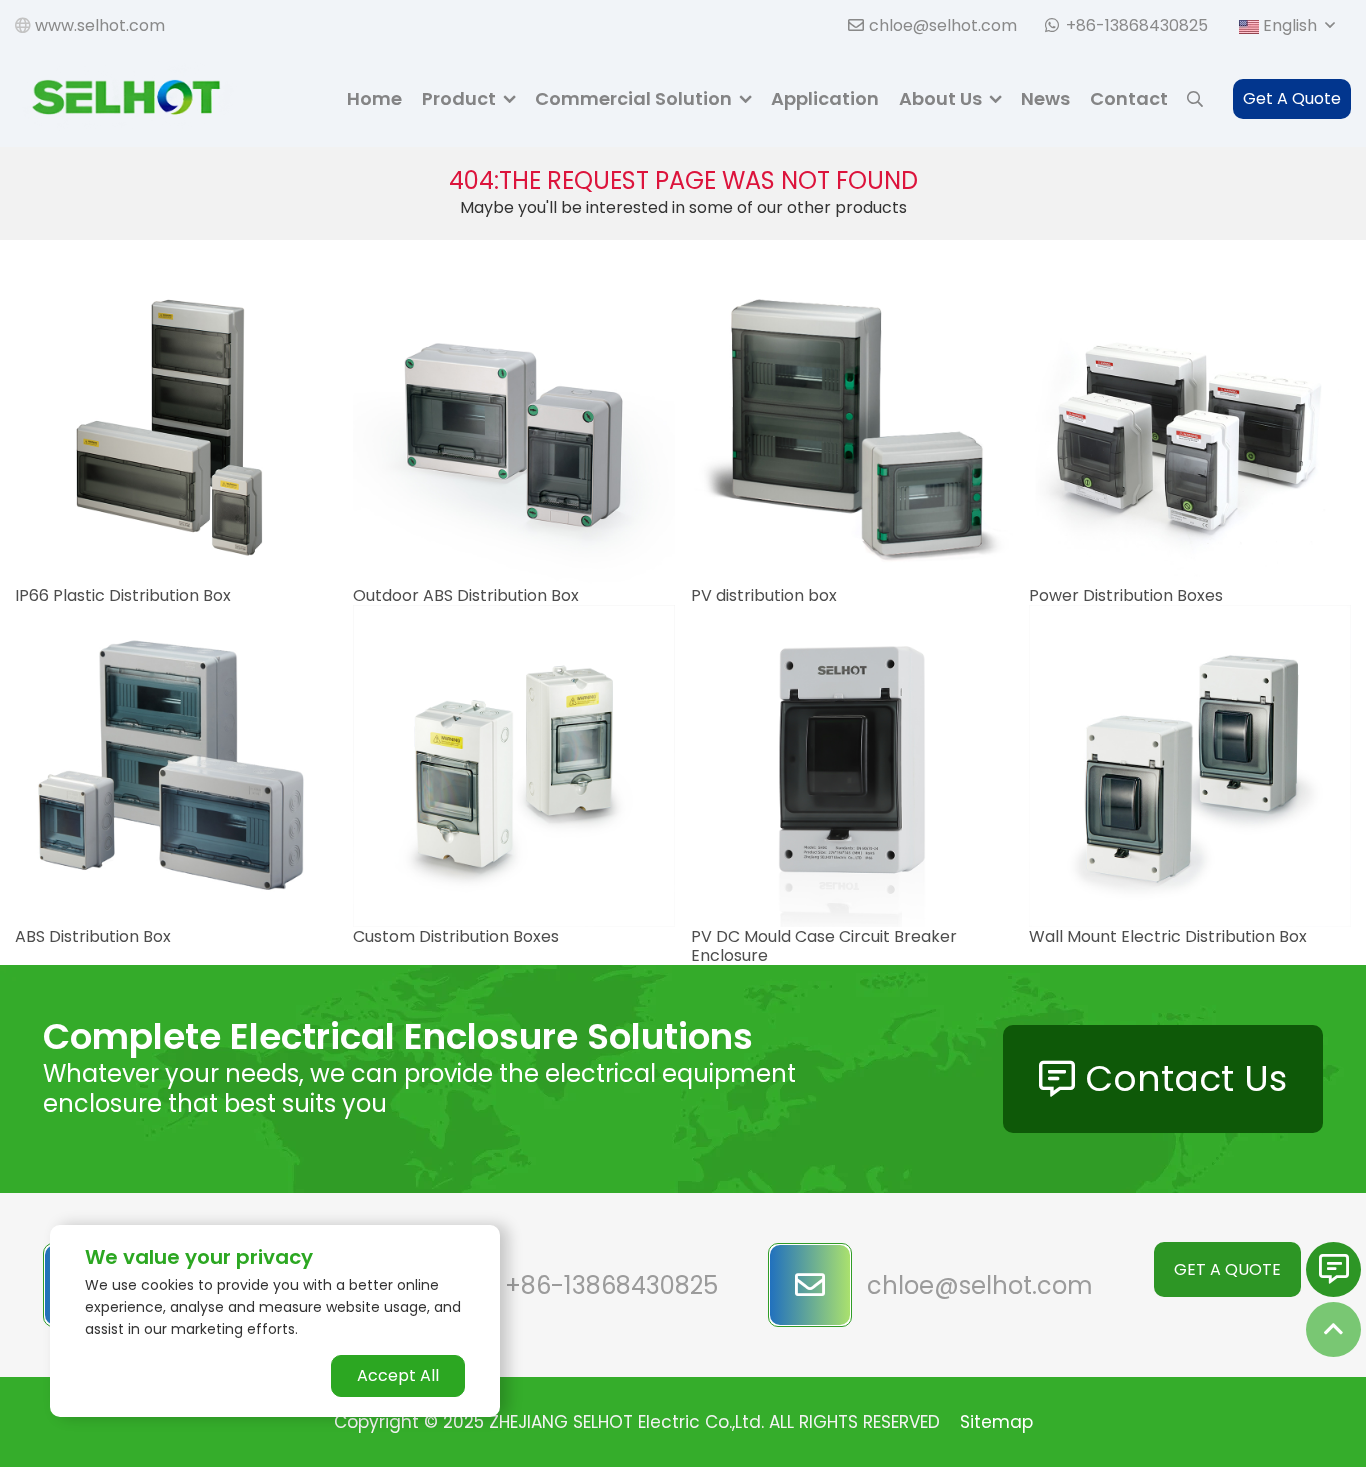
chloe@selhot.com (943, 25)
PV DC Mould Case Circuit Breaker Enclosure (824, 946)
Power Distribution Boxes (1126, 595)
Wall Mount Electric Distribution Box (1168, 936)
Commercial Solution (633, 98)
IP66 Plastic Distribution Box (123, 595)
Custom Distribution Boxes (456, 936)
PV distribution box (764, 595)
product (459, 98)
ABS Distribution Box (93, 936)
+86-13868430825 (1137, 25)
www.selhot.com (98, 25)
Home (374, 98)
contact (1129, 98)
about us (940, 98)
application (825, 98)
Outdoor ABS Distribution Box (466, 595)
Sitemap (996, 1422)
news (1045, 98)
